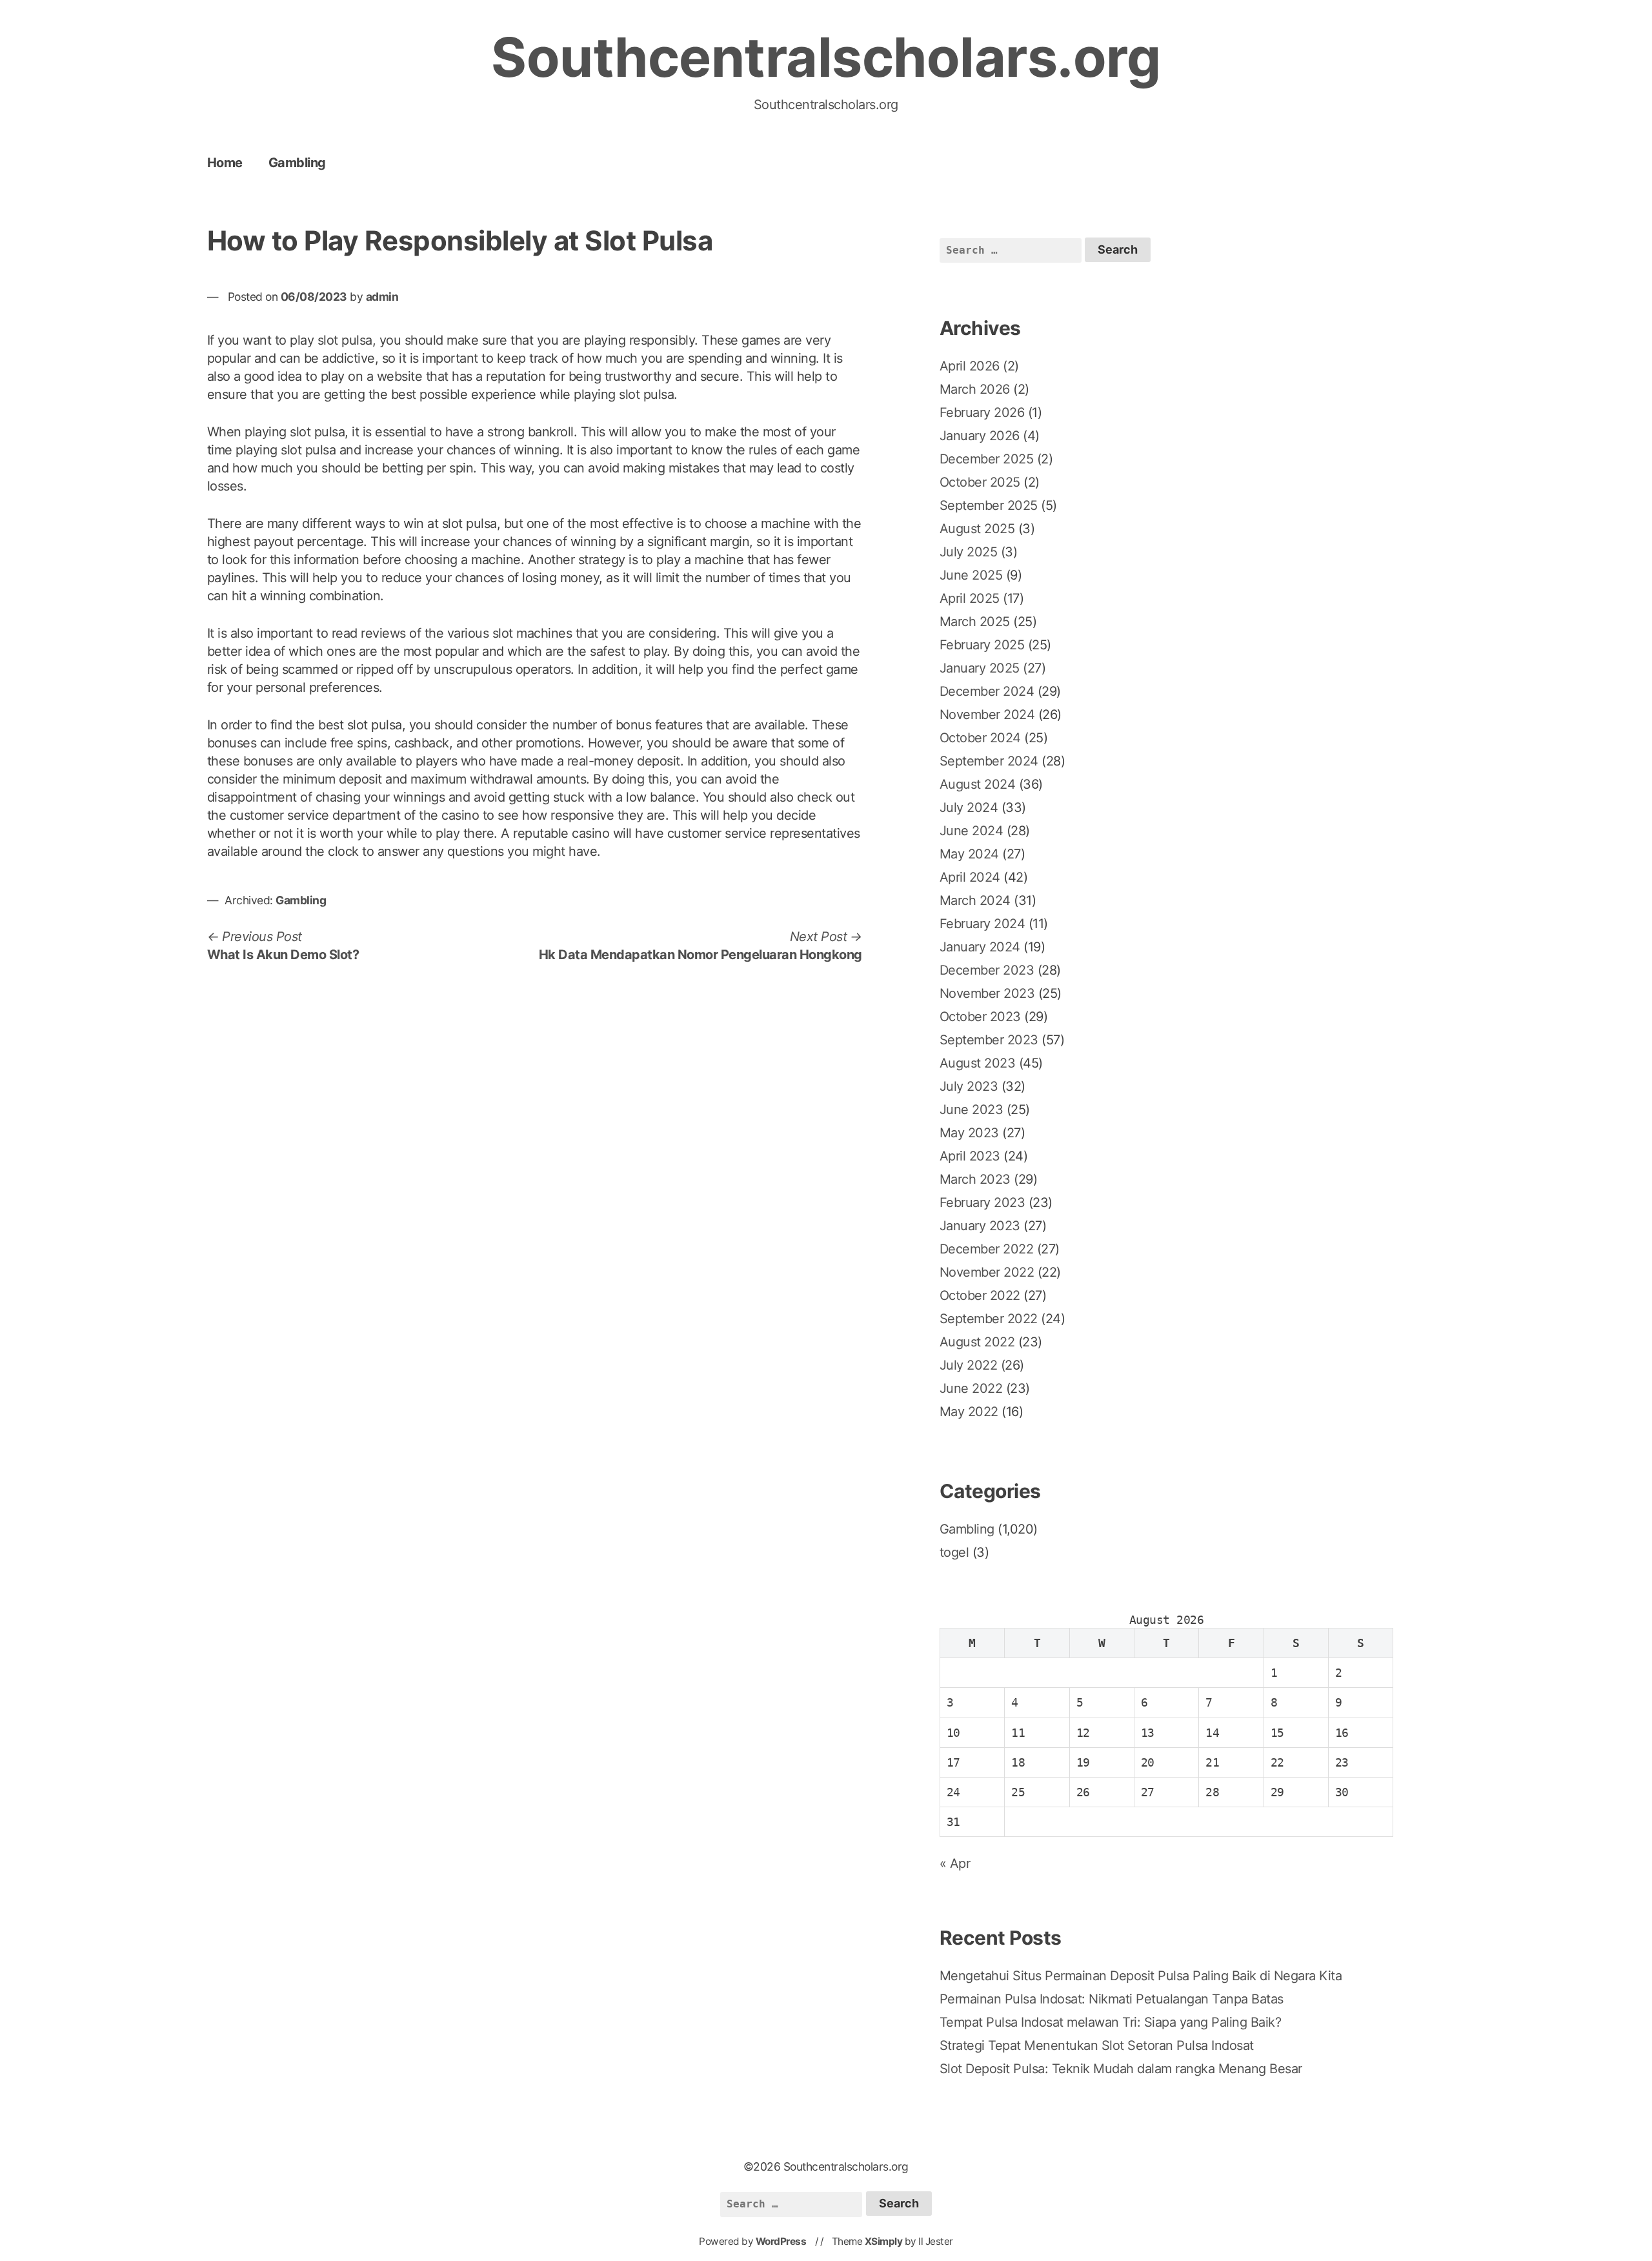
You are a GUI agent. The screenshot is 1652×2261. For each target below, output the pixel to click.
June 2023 (972, 1110)
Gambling (297, 163)
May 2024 (969, 854)
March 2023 (975, 1179)
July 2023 (969, 1086)
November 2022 (987, 1272)
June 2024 (972, 831)
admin (382, 297)
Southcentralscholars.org (826, 57)
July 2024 (969, 807)
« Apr (955, 1863)
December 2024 (987, 691)
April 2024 (970, 877)
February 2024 (982, 924)
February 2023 (982, 1202)
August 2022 (977, 1342)
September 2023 (989, 1040)
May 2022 (969, 1412)
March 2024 (975, 900)
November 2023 (987, 993)
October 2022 (980, 1295)
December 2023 (987, 970)
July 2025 (969, 552)
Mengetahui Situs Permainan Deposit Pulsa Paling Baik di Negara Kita (1141, 1976)
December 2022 (987, 1249)
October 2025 (980, 482)
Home (225, 163)
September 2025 (989, 505)
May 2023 (969, 1133)
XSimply (884, 2241)
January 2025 (980, 668)
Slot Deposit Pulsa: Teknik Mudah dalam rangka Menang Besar (1121, 2069)
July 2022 (969, 1365)
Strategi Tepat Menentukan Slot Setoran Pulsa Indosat (1097, 2045)
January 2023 (980, 1226)
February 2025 (982, 645)
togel (954, 1552)
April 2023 (970, 1156)
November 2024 (987, 715)
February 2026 (982, 412)
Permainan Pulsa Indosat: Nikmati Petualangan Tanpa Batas (1112, 1999)
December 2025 (987, 459)
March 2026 (975, 389)
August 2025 (977, 529)
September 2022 (989, 1319)
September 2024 (989, 761)
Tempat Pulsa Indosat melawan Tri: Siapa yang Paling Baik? (1111, 2022)
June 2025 (971, 575)
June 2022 (971, 1388)
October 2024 (980, 738)
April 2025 (970, 598)
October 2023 (980, 1017)
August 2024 (978, 784)
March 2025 (975, 622)
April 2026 (970, 366)
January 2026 (980, 436)
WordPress (781, 2241)
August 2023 (978, 1063)
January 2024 (980, 947)
